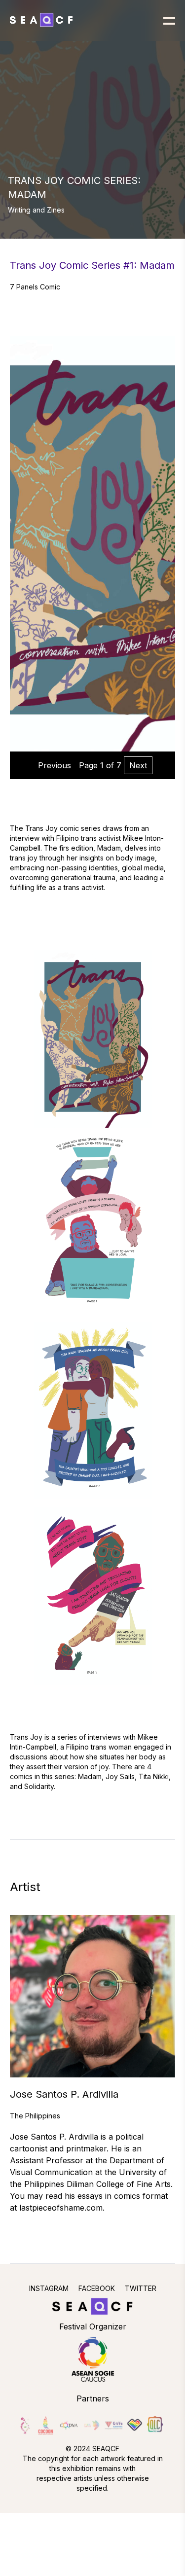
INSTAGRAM (49, 2288)
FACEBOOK (97, 2288)
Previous (55, 765)
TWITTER (141, 2288)
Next (138, 765)
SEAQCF (106, 2449)
